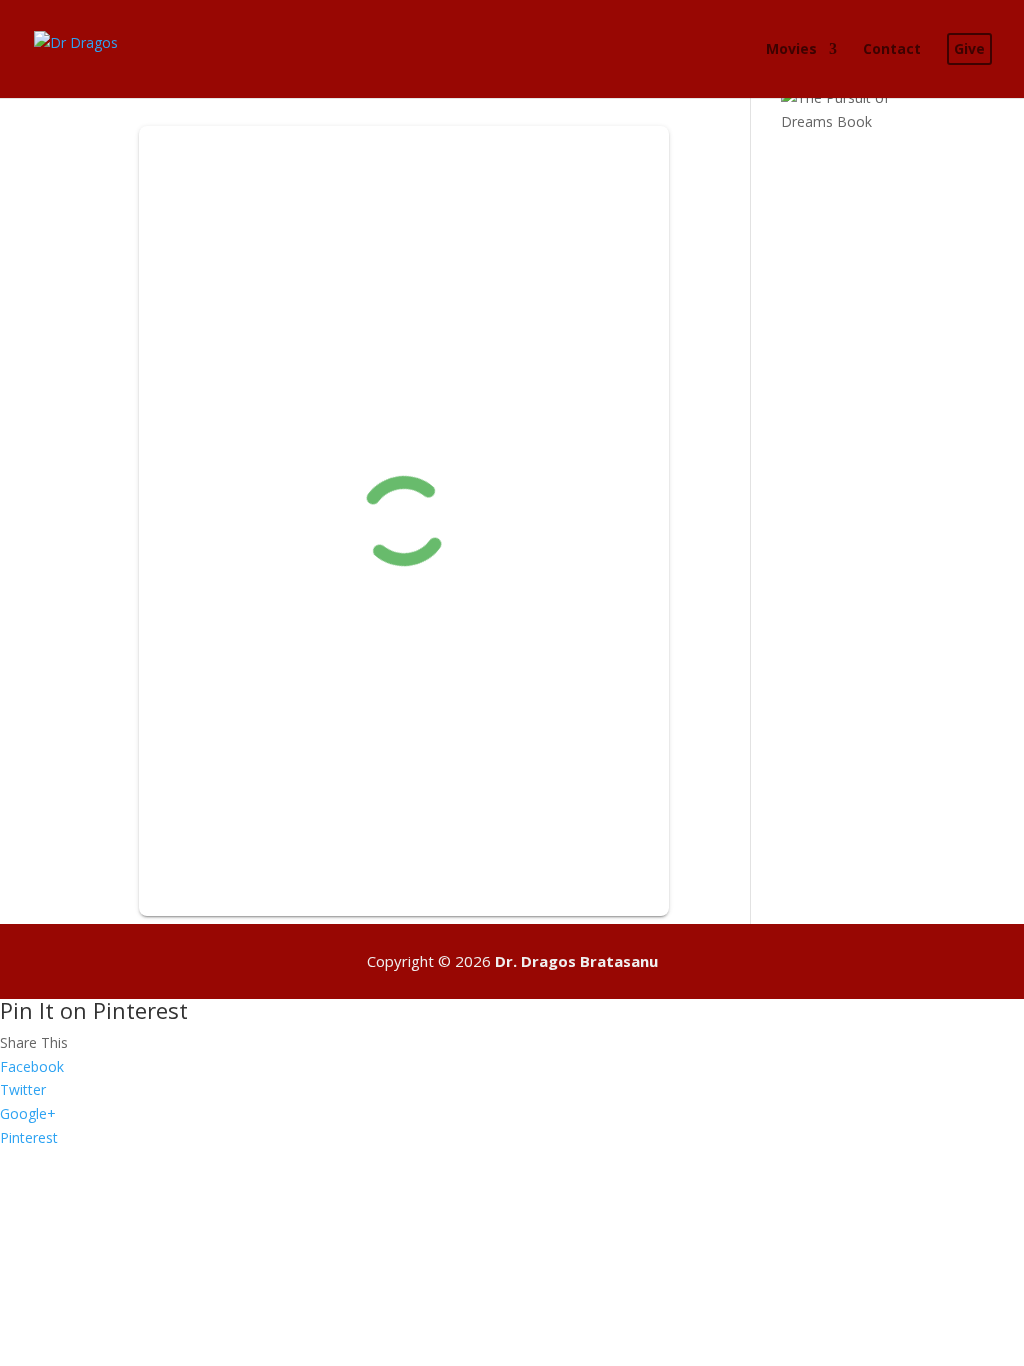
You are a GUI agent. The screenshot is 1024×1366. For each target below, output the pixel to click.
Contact (892, 50)
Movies (791, 50)
